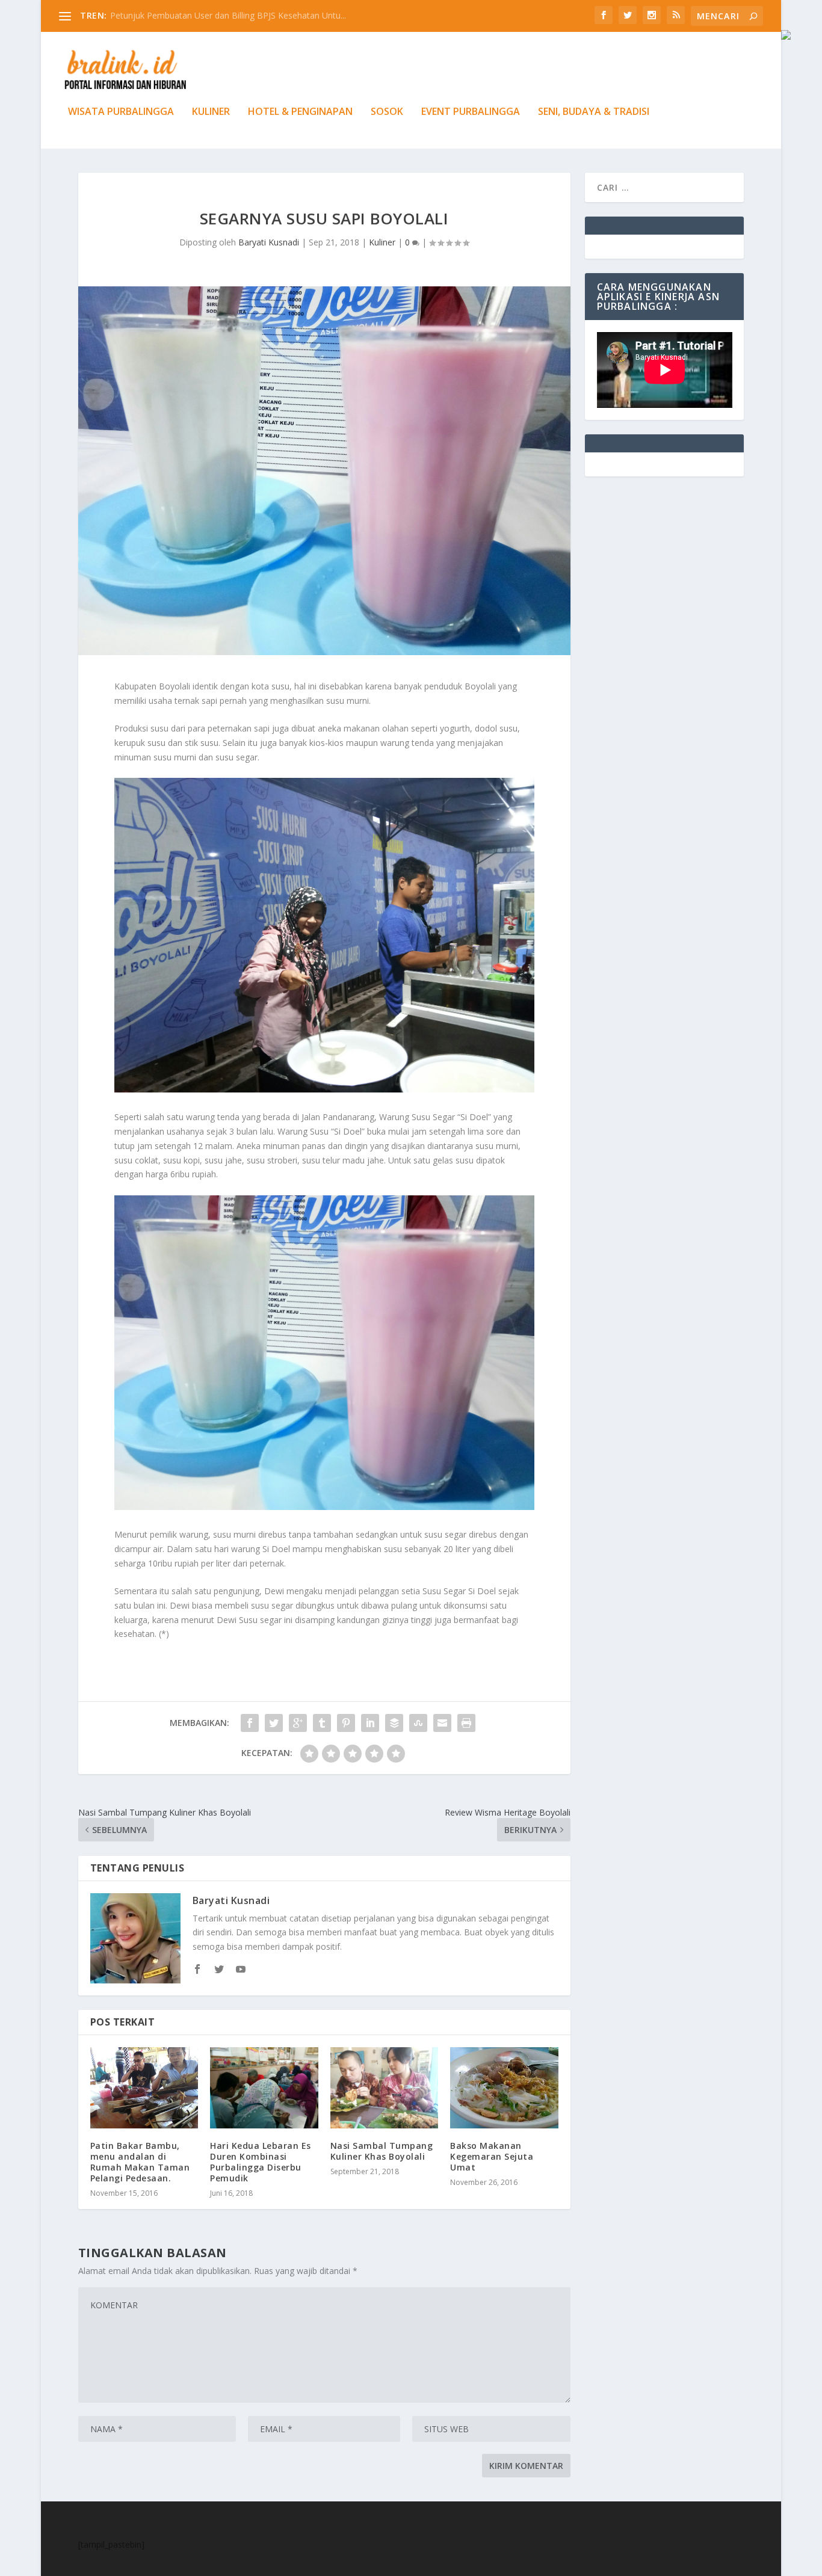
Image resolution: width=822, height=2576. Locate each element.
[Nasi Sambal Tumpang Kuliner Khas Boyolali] (384, 2088)
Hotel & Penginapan (300, 112)
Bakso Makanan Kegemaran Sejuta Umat (492, 2156)
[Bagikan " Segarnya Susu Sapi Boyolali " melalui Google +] (298, 1723)
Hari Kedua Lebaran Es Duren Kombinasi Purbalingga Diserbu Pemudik (261, 2162)
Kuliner (211, 112)
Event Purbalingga (471, 112)
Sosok (387, 112)
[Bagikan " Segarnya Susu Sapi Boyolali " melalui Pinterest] (346, 1723)
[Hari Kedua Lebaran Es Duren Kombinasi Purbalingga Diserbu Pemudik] (264, 2088)
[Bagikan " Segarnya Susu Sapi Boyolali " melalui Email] (442, 1723)
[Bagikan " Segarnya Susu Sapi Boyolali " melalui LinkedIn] (370, 1723)
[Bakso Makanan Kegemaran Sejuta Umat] (504, 2088)
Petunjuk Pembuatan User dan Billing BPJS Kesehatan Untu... (228, 15)
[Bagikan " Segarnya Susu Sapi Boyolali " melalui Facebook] (250, 1723)
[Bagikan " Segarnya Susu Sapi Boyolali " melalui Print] (466, 1723)
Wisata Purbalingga (121, 112)
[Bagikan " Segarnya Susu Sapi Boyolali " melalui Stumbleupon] (418, 1723)
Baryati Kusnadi (269, 242)
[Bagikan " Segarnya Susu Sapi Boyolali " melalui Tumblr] (322, 1723)
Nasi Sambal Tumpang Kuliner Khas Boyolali (382, 2151)
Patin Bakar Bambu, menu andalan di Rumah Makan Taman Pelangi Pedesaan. (140, 2162)
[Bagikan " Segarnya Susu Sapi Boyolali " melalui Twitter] (274, 1723)
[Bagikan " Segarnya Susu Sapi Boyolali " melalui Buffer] (394, 1723)
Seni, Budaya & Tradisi (594, 112)
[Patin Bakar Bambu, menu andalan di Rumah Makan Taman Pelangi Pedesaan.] (144, 2088)
